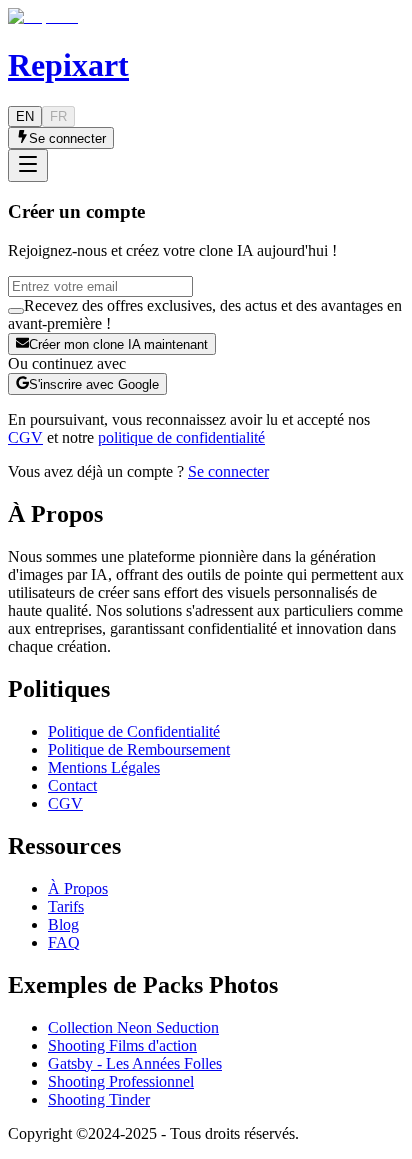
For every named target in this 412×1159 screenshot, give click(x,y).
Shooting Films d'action (122, 1045)
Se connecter (228, 471)
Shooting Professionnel (121, 1081)
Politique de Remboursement (139, 749)
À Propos (78, 888)
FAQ (64, 942)
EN (25, 116)
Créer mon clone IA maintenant (118, 344)
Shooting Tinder (99, 1099)
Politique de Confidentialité (134, 731)
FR (58, 116)
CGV (25, 437)
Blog (63, 924)
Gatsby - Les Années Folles (135, 1063)
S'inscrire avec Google (94, 384)
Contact (72, 785)
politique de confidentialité (181, 437)
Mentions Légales (104, 767)
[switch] (16, 311)
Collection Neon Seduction (133, 1027)
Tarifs (66, 906)
